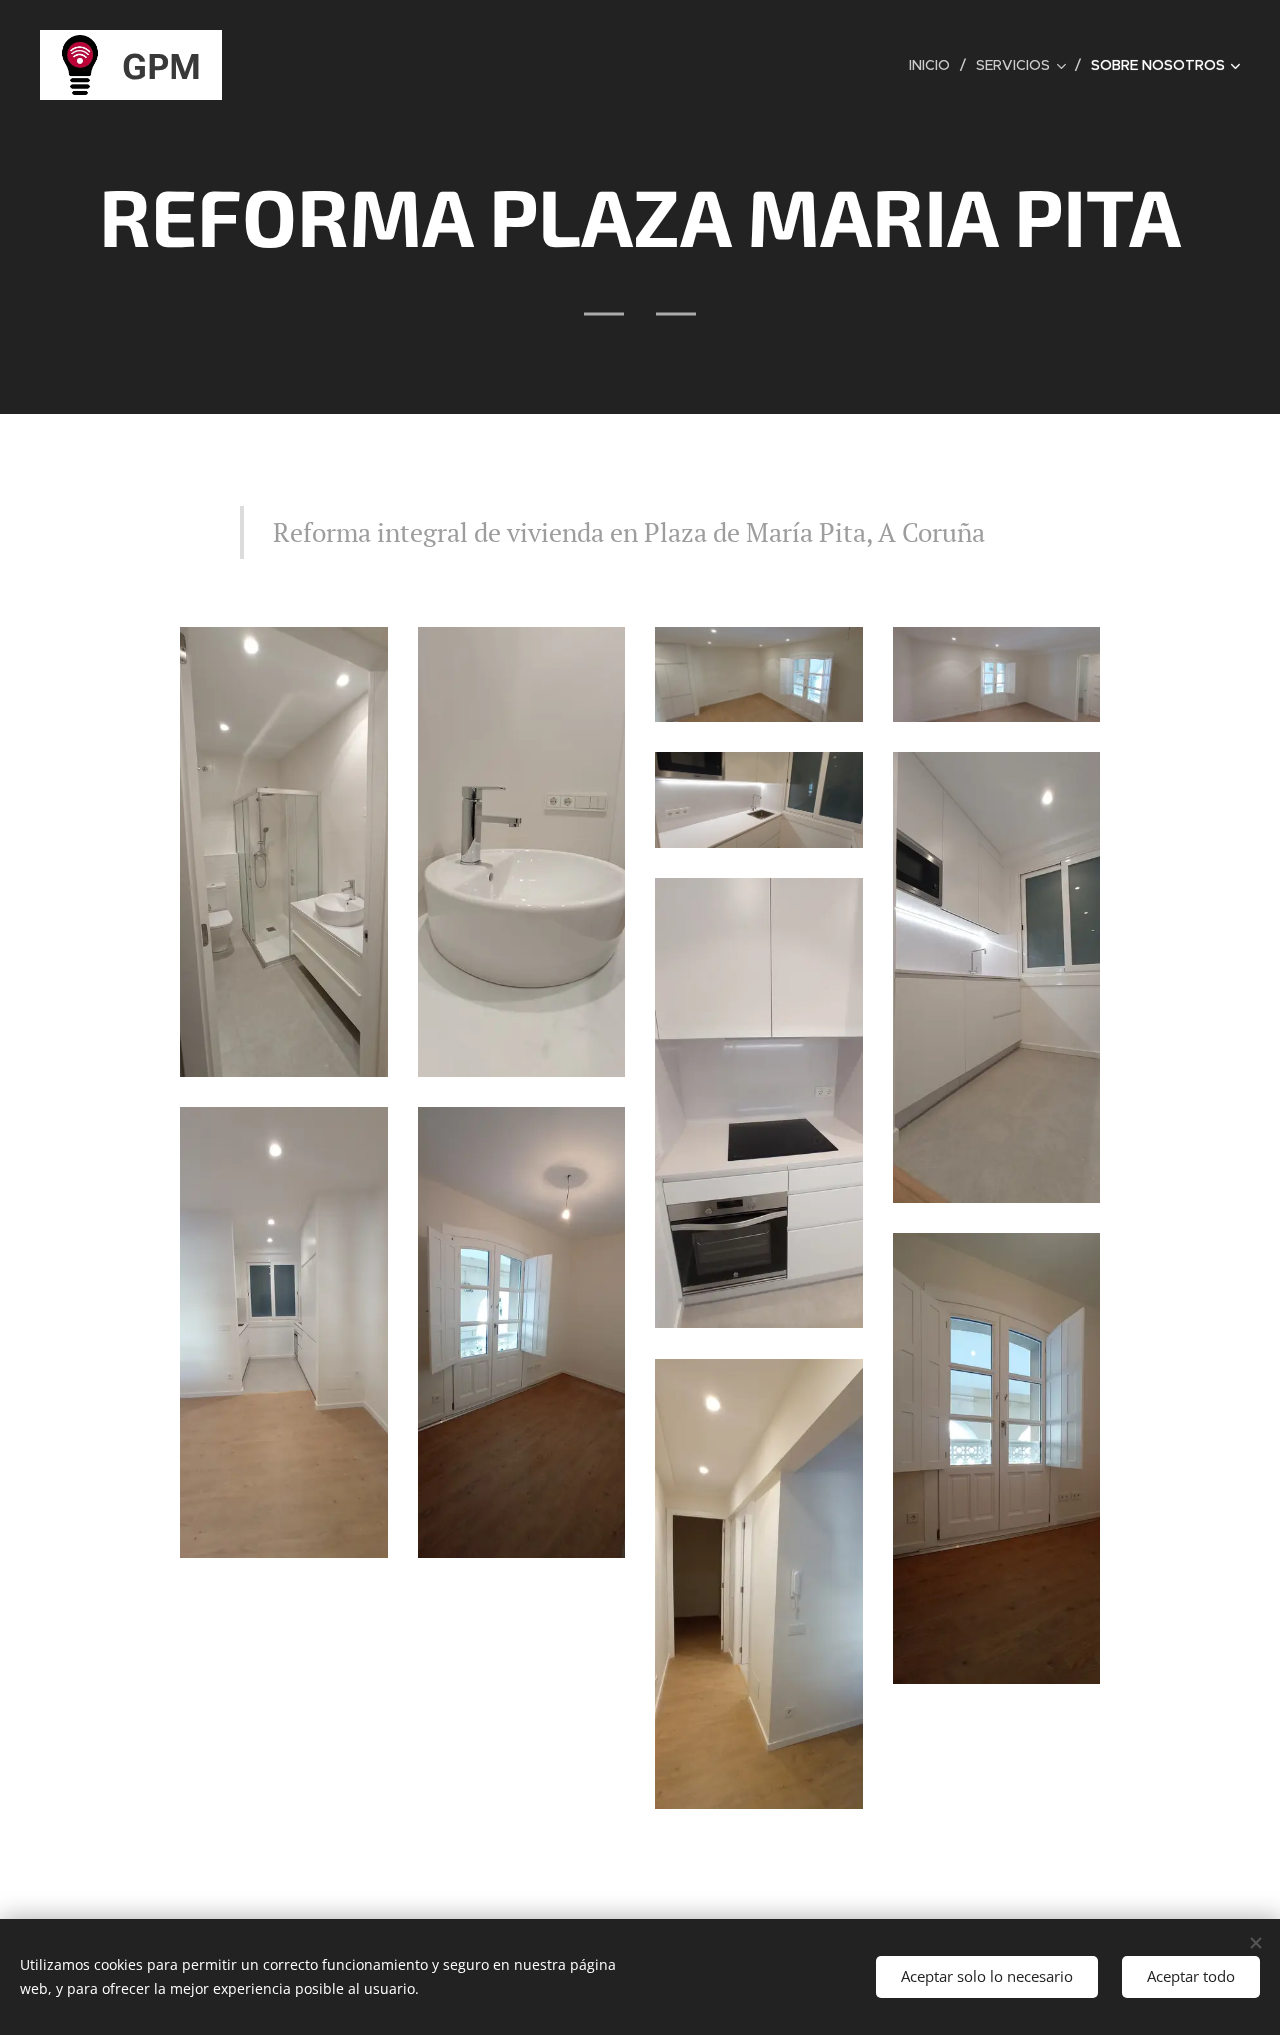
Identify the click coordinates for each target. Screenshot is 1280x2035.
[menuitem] (935, 65)
